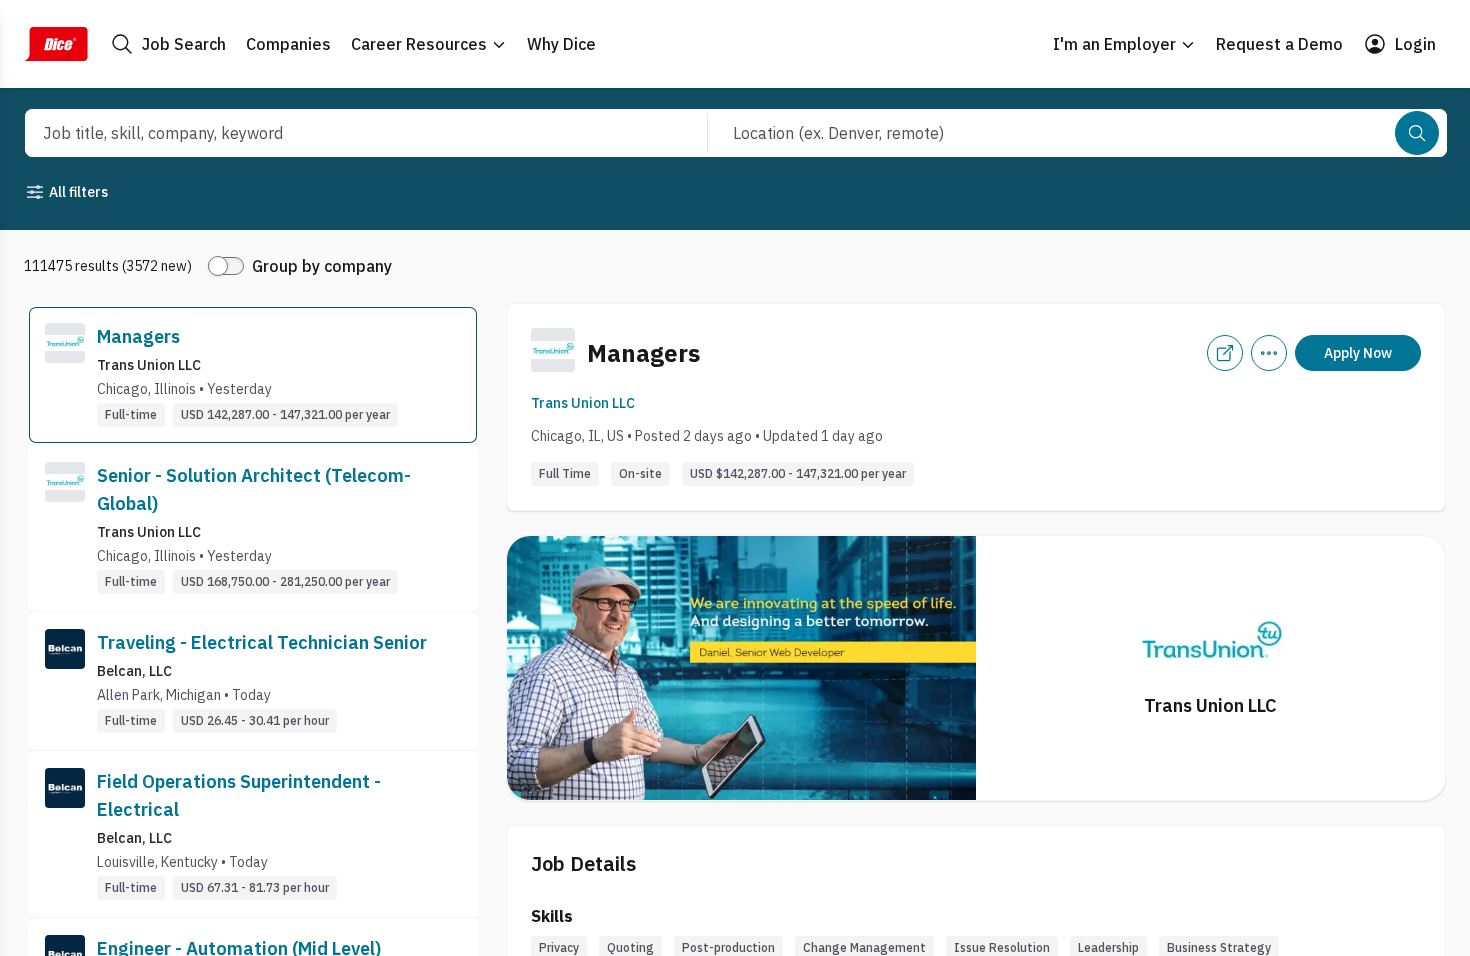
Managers (138, 336)
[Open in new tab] (1225, 353)
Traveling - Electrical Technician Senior (262, 642)
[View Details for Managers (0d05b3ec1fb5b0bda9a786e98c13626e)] (253, 375)
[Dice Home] (56, 44)
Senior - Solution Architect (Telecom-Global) (254, 489)
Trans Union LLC (583, 403)
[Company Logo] (65, 375)
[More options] (1269, 353)
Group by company (322, 266)
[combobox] (344, 133)
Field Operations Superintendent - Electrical (239, 795)
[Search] (1417, 133)
